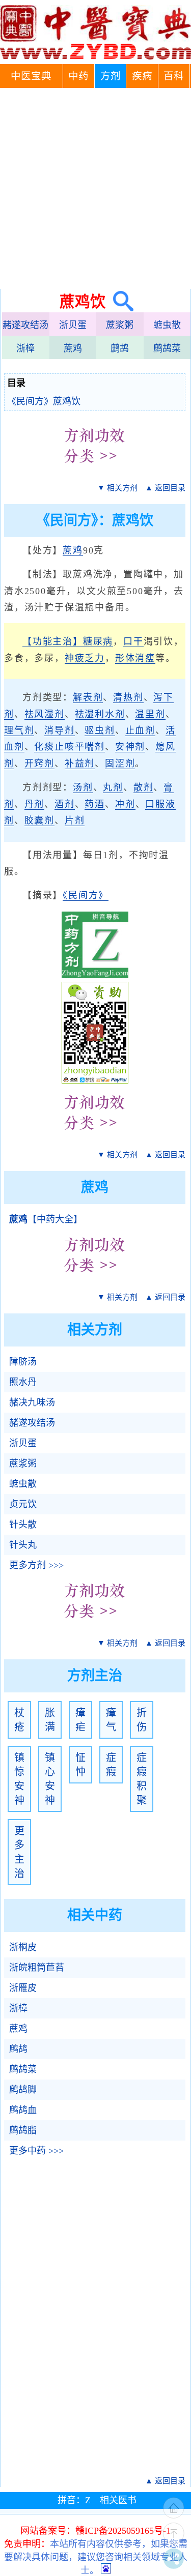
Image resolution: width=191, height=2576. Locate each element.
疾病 (142, 76)
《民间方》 (86, 895)
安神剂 (130, 747)
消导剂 (59, 730)
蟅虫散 (167, 325)
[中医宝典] (95, 57)
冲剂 (125, 804)
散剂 (144, 787)
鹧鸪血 (23, 2110)
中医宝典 (31, 76)
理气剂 (19, 730)
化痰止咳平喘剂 (70, 747)
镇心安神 (50, 1779)
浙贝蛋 (73, 325)
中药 (78, 76)
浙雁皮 (23, 1988)
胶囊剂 (39, 821)
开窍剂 (39, 764)
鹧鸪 (120, 348)
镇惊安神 (19, 1779)
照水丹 (23, 1382)
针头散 (23, 1525)
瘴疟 (80, 1720)
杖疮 (19, 1720)
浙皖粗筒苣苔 (37, 1968)
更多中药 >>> (36, 2151)
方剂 (111, 76)
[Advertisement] (95, 188)
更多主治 (19, 1852)
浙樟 (25, 348)
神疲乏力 (85, 658)
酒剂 (65, 804)
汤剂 (83, 787)
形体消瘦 (135, 658)
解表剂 (88, 697)
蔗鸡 (73, 348)
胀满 (50, 1720)
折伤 (142, 1720)
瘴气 (111, 1720)
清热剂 (128, 697)
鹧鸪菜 (167, 348)
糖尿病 (98, 641)
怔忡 (80, 1765)
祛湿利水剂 (100, 714)
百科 (174, 76)
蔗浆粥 (120, 325)
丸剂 (113, 787)
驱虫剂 (100, 730)
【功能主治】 (53, 641)
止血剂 (140, 730)
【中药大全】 (46, 1219)
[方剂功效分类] (95, 471)
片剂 (75, 821)
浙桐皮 (23, 1947)
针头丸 (23, 1545)
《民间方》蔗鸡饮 (44, 401)
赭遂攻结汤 (25, 325)
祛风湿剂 (45, 714)
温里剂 (150, 714)
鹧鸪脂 (23, 2130)
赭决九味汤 (32, 1402)
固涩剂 (120, 764)
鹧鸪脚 (23, 2090)
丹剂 (35, 804)
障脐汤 (23, 1362)
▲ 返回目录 (165, 488)
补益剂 (80, 764)
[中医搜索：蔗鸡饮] (119, 301)
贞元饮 (23, 1504)
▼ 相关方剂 (117, 488)
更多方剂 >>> (36, 1565)
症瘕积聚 (142, 1779)
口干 (133, 641)
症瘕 (111, 1765)
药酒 (95, 804)
